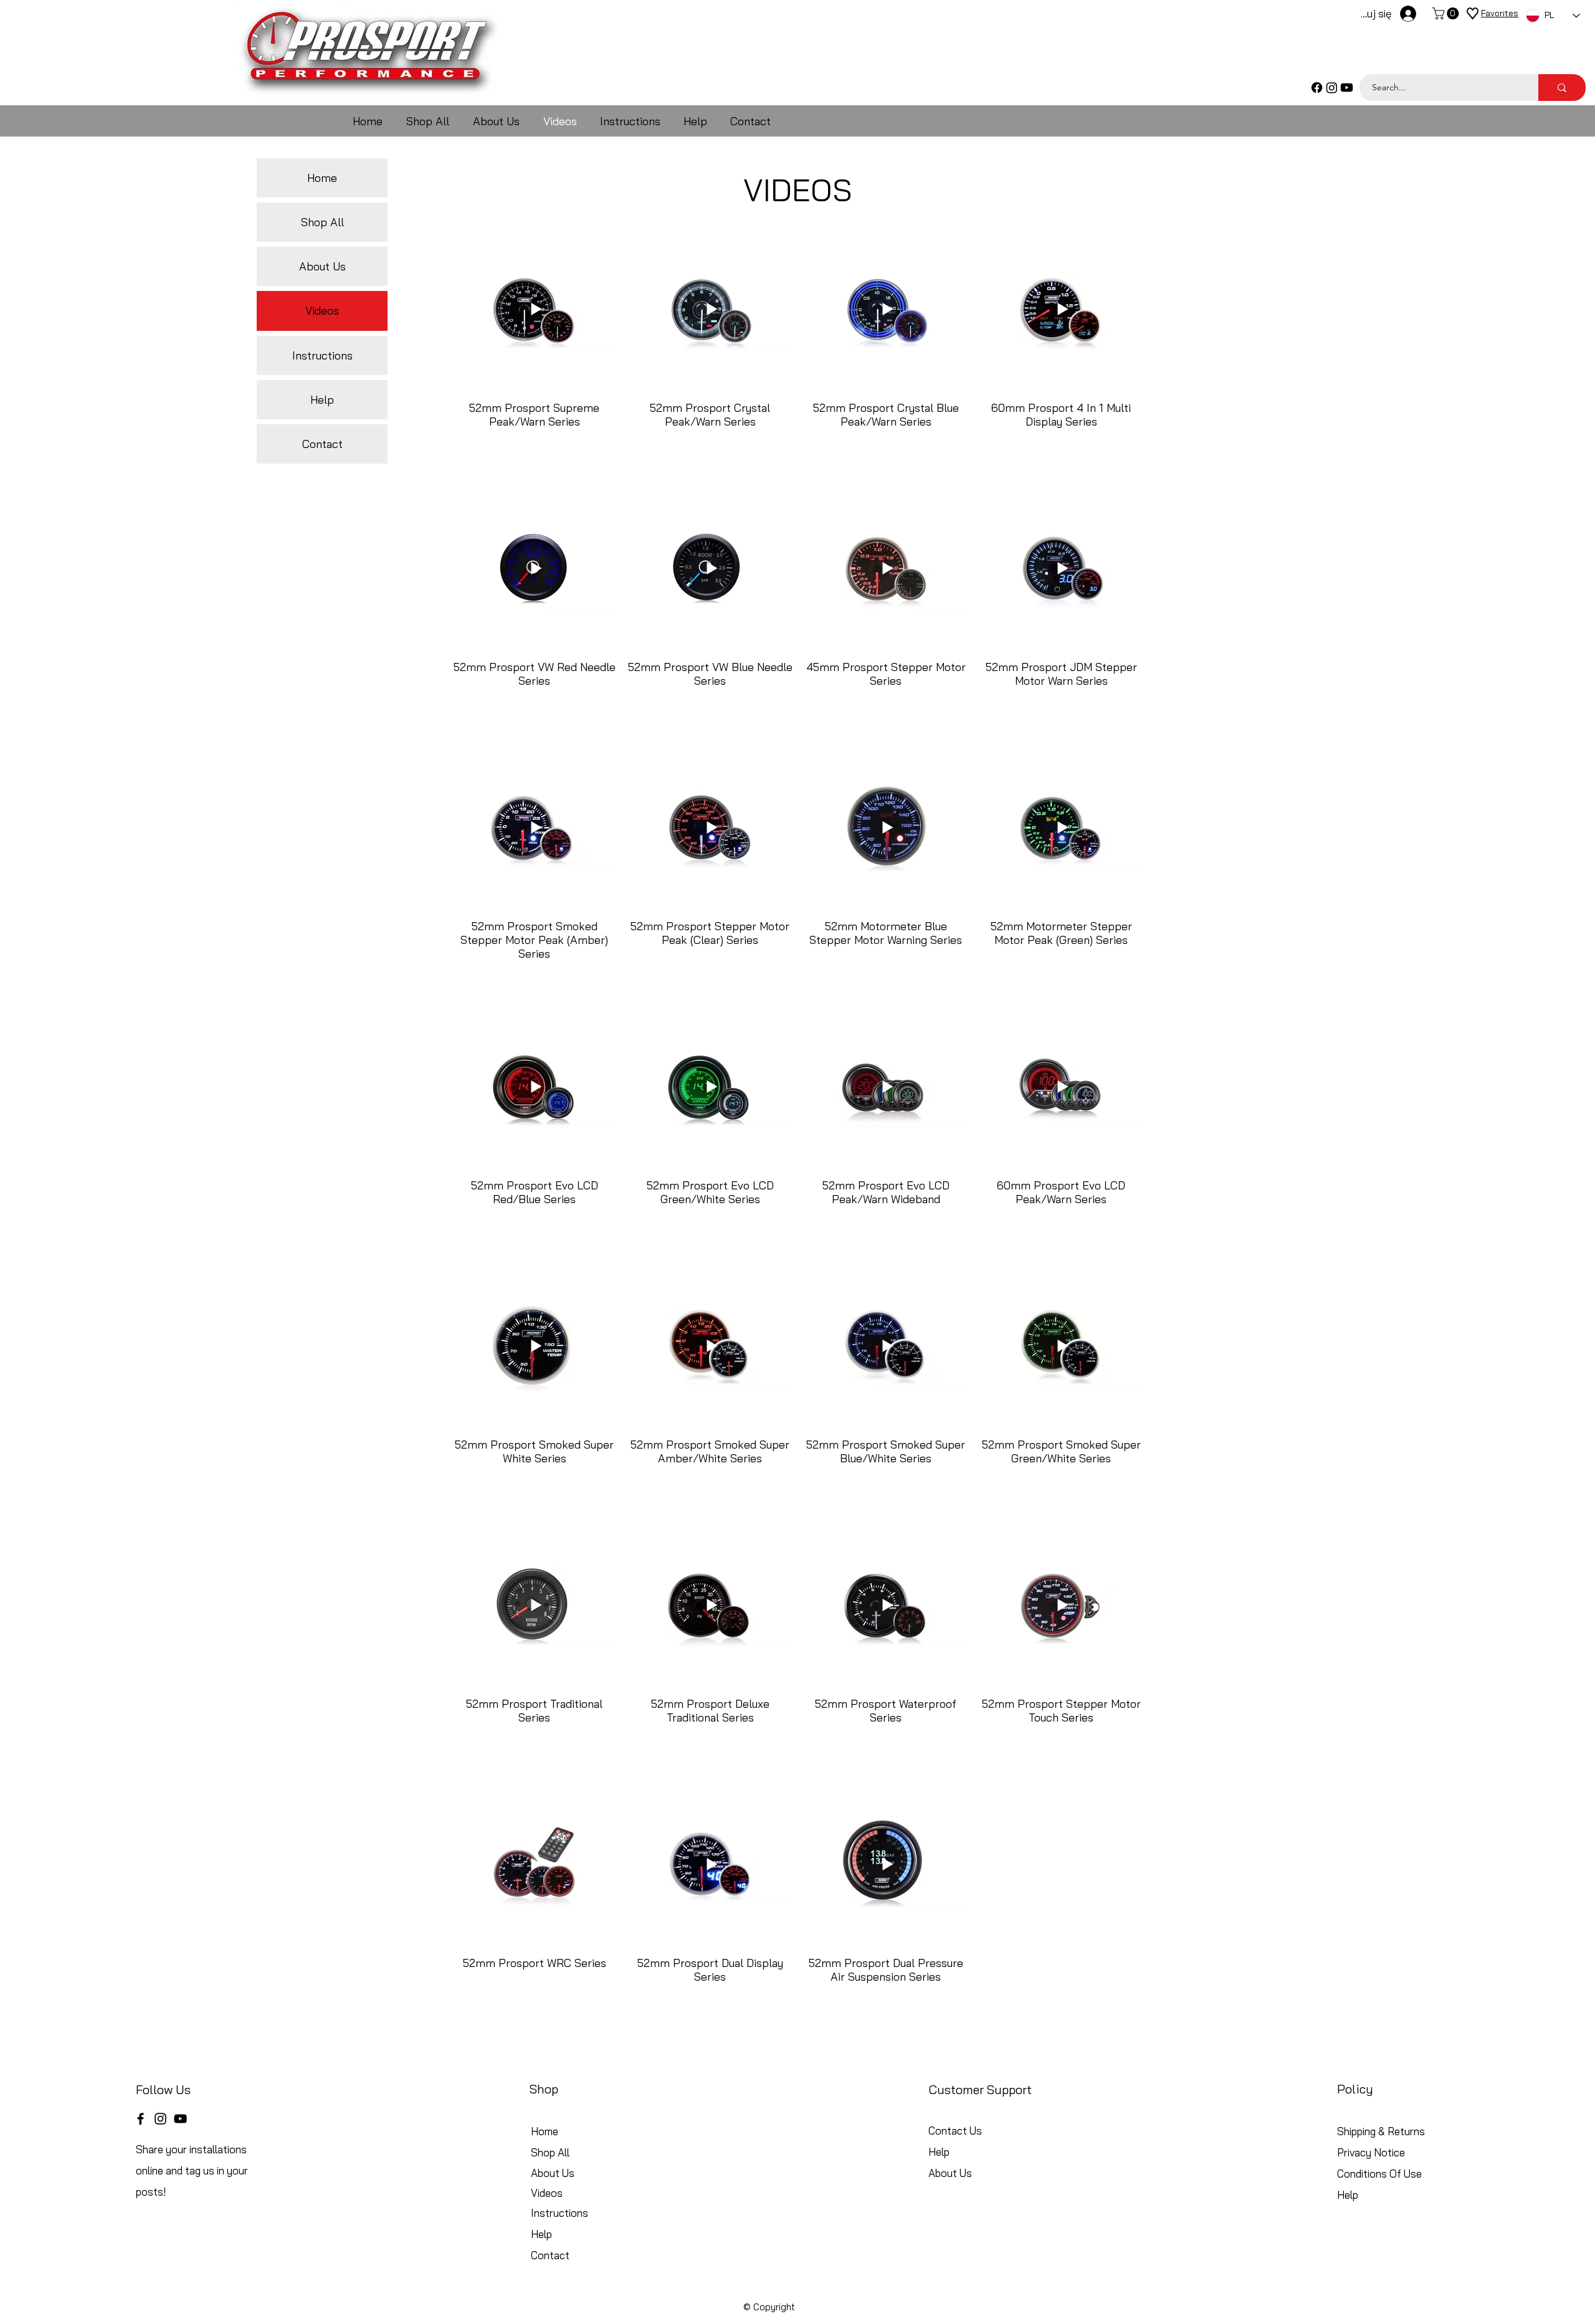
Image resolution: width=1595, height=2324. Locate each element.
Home (322, 178)
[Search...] (1562, 88)
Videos (322, 311)
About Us (322, 266)
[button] (1447, 13)
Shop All (322, 222)
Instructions (322, 355)
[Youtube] (1347, 88)
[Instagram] (1332, 88)
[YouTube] (180, 2119)
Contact (322, 444)
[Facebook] (1317, 88)
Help (322, 400)
